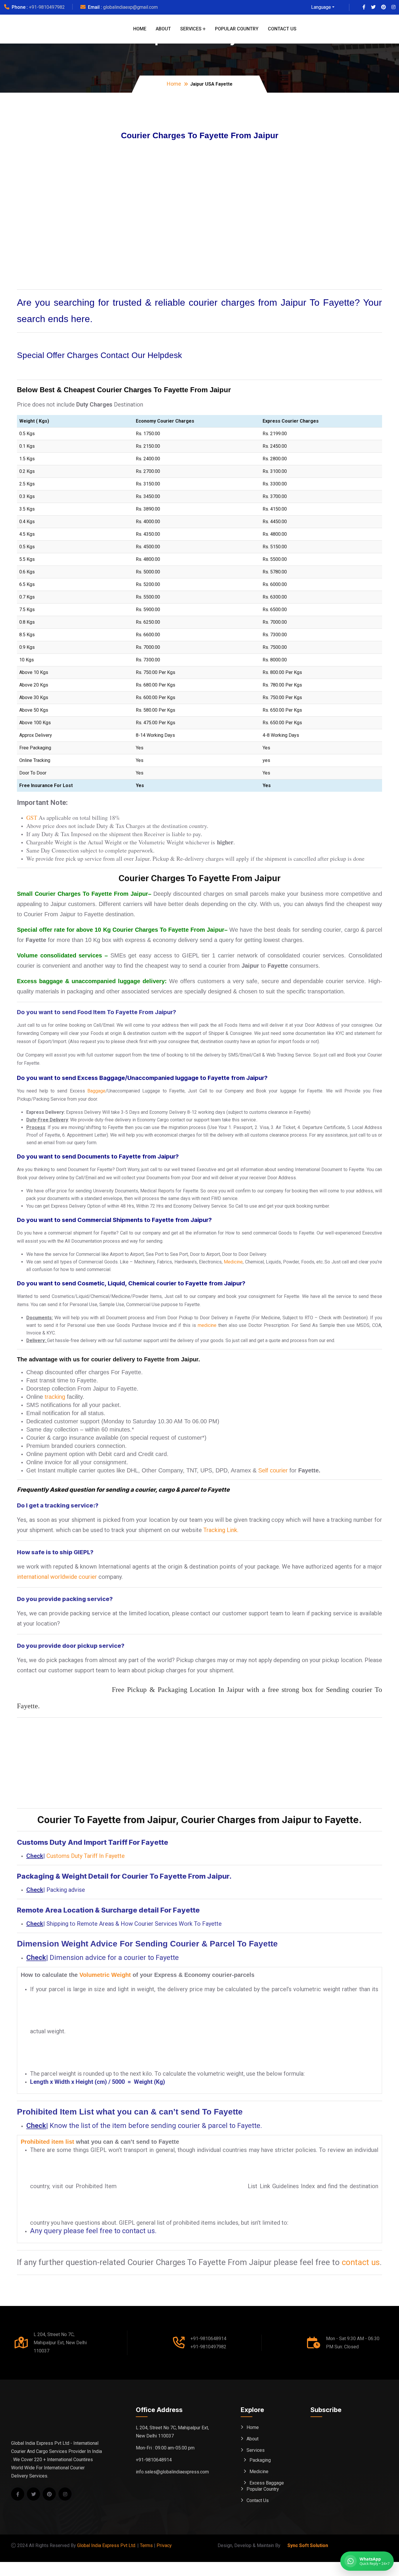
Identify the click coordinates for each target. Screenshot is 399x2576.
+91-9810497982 (47, 7)
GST (32, 818)
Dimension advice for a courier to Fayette (114, 1958)
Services (191, 29)
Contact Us (282, 29)
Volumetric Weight (105, 1975)
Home (140, 29)
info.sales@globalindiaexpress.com (172, 2472)
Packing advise (66, 1890)
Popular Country (237, 29)
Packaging (260, 2460)
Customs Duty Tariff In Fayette (86, 1856)
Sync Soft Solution (308, 2545)
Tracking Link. (221, 1530)
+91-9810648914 (208, 2339)
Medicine (233, 1262)
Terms (146, 2545)
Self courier (273, 1470)
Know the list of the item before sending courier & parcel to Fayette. (156, 2126)
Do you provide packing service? (65, 1599)
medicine (207, 1325)
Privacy (164, 2545)
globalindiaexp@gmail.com (130, 7)
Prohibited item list (47, 2142)
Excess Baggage (267, 2483)
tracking (55, 1397)
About (163, 29)
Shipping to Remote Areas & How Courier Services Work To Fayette (134, 1924)
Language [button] (321, 7)
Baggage (96, 1091)
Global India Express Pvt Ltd (106, 2545)
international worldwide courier (57, 1577)
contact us (361, 2262)
